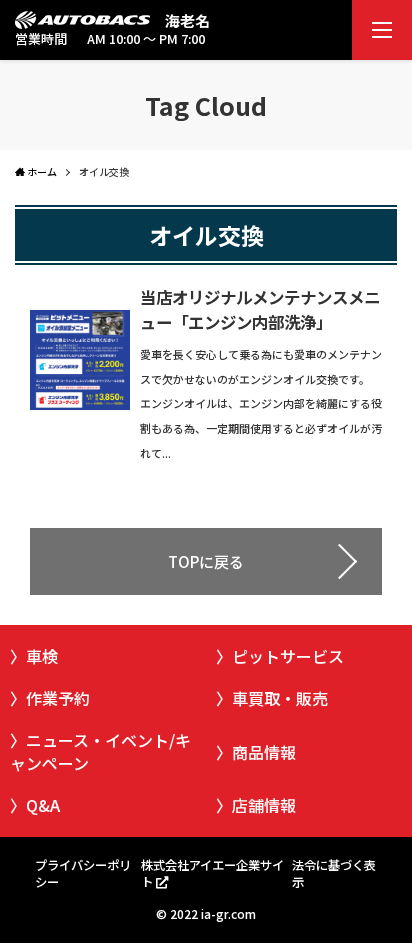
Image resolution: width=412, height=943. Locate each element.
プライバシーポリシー (83, 873)
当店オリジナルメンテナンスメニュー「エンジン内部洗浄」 (260, 309)
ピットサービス (288, 656)
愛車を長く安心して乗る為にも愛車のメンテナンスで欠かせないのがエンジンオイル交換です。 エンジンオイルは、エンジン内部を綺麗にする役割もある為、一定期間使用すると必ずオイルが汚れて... (261, 403)
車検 (42, 656)
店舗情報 (264, 805)
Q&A (43, 805)
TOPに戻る (206, 561)
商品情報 (264, 752)
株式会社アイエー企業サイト (212, 873)
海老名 (187, 20)
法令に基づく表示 (334, 873)
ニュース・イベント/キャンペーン (100, 751)
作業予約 (58, 698)
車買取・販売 (280, 698)
